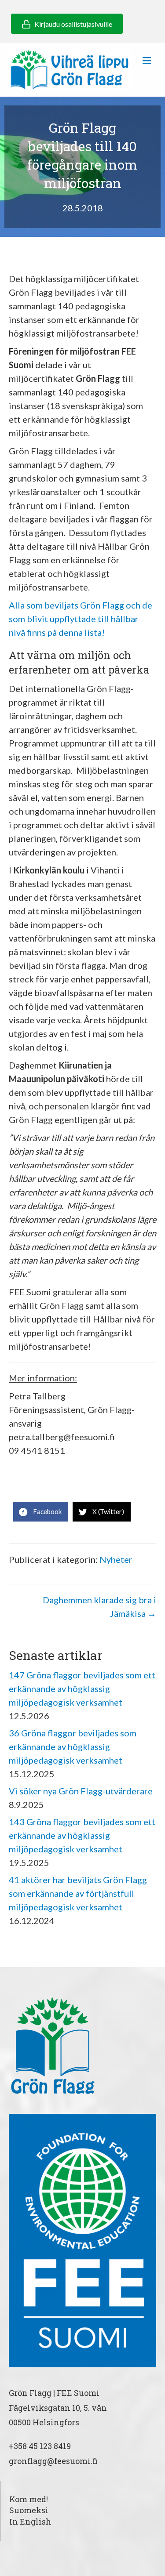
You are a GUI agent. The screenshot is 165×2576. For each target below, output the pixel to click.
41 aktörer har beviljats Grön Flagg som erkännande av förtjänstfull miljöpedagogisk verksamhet (78, 1893)
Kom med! (29, 2499)
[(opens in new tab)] (82, 2239)
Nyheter (116, 1559)
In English (30, 2522)
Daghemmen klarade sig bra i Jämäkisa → (99, 1607)
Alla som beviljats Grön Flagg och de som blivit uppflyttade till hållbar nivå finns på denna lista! (81, 619)
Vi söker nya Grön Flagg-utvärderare (81, 1791)
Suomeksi (29, 2510)
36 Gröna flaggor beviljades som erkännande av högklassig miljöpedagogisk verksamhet (73, 1746)
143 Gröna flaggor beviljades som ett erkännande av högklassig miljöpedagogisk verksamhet (82, 1835)
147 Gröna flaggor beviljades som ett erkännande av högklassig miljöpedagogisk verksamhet (82, 1688)
